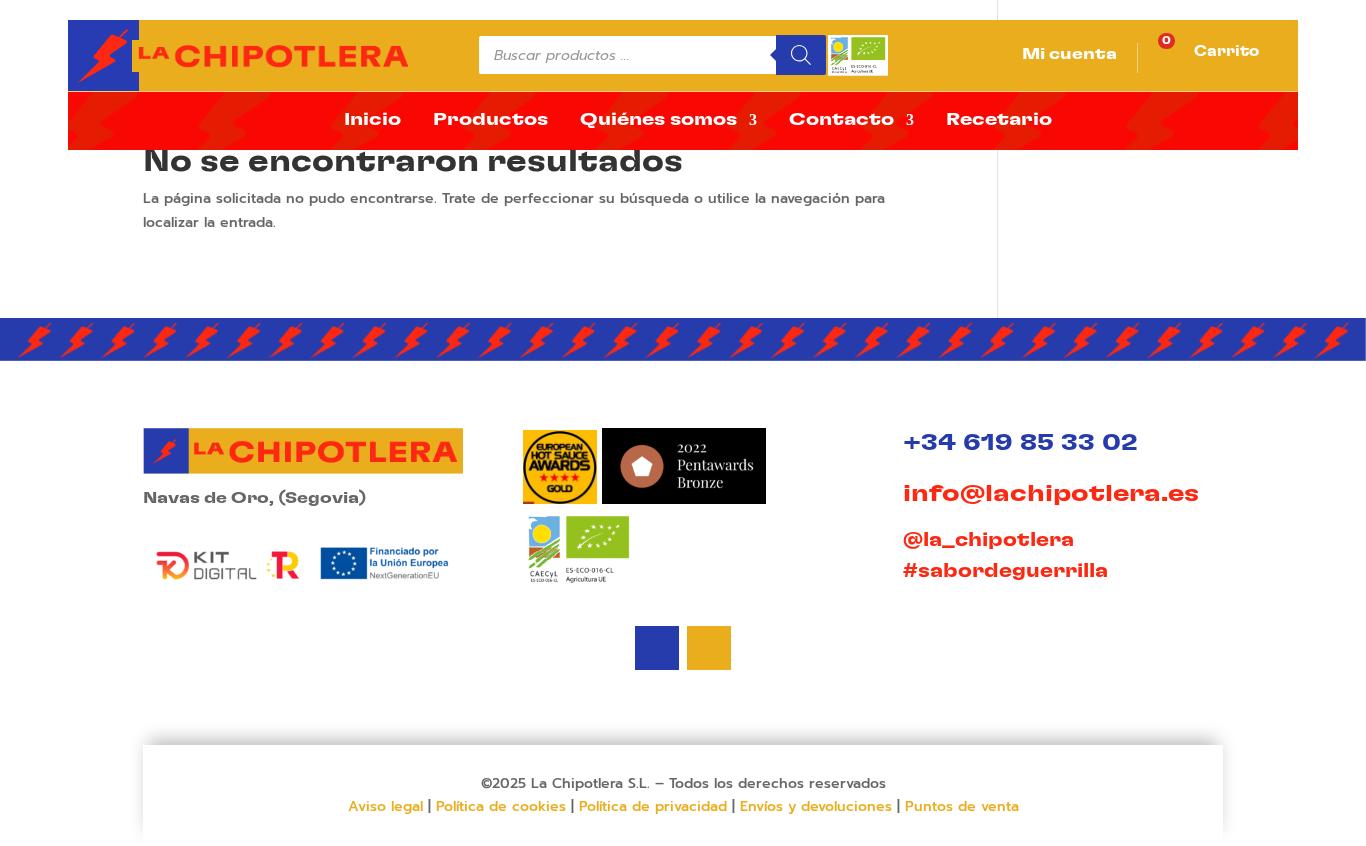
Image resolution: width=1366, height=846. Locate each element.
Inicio (372, 121)
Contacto (841, 121)
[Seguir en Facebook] (709, 648)
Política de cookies (501, 806)
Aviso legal (385, 806)
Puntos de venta (962, 806)
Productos (490, 121)
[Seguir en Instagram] (657, 648)
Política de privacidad (653, 806)
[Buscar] (801, 55)
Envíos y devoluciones (816, 806)
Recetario (999, 121)
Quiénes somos (658, 121)
